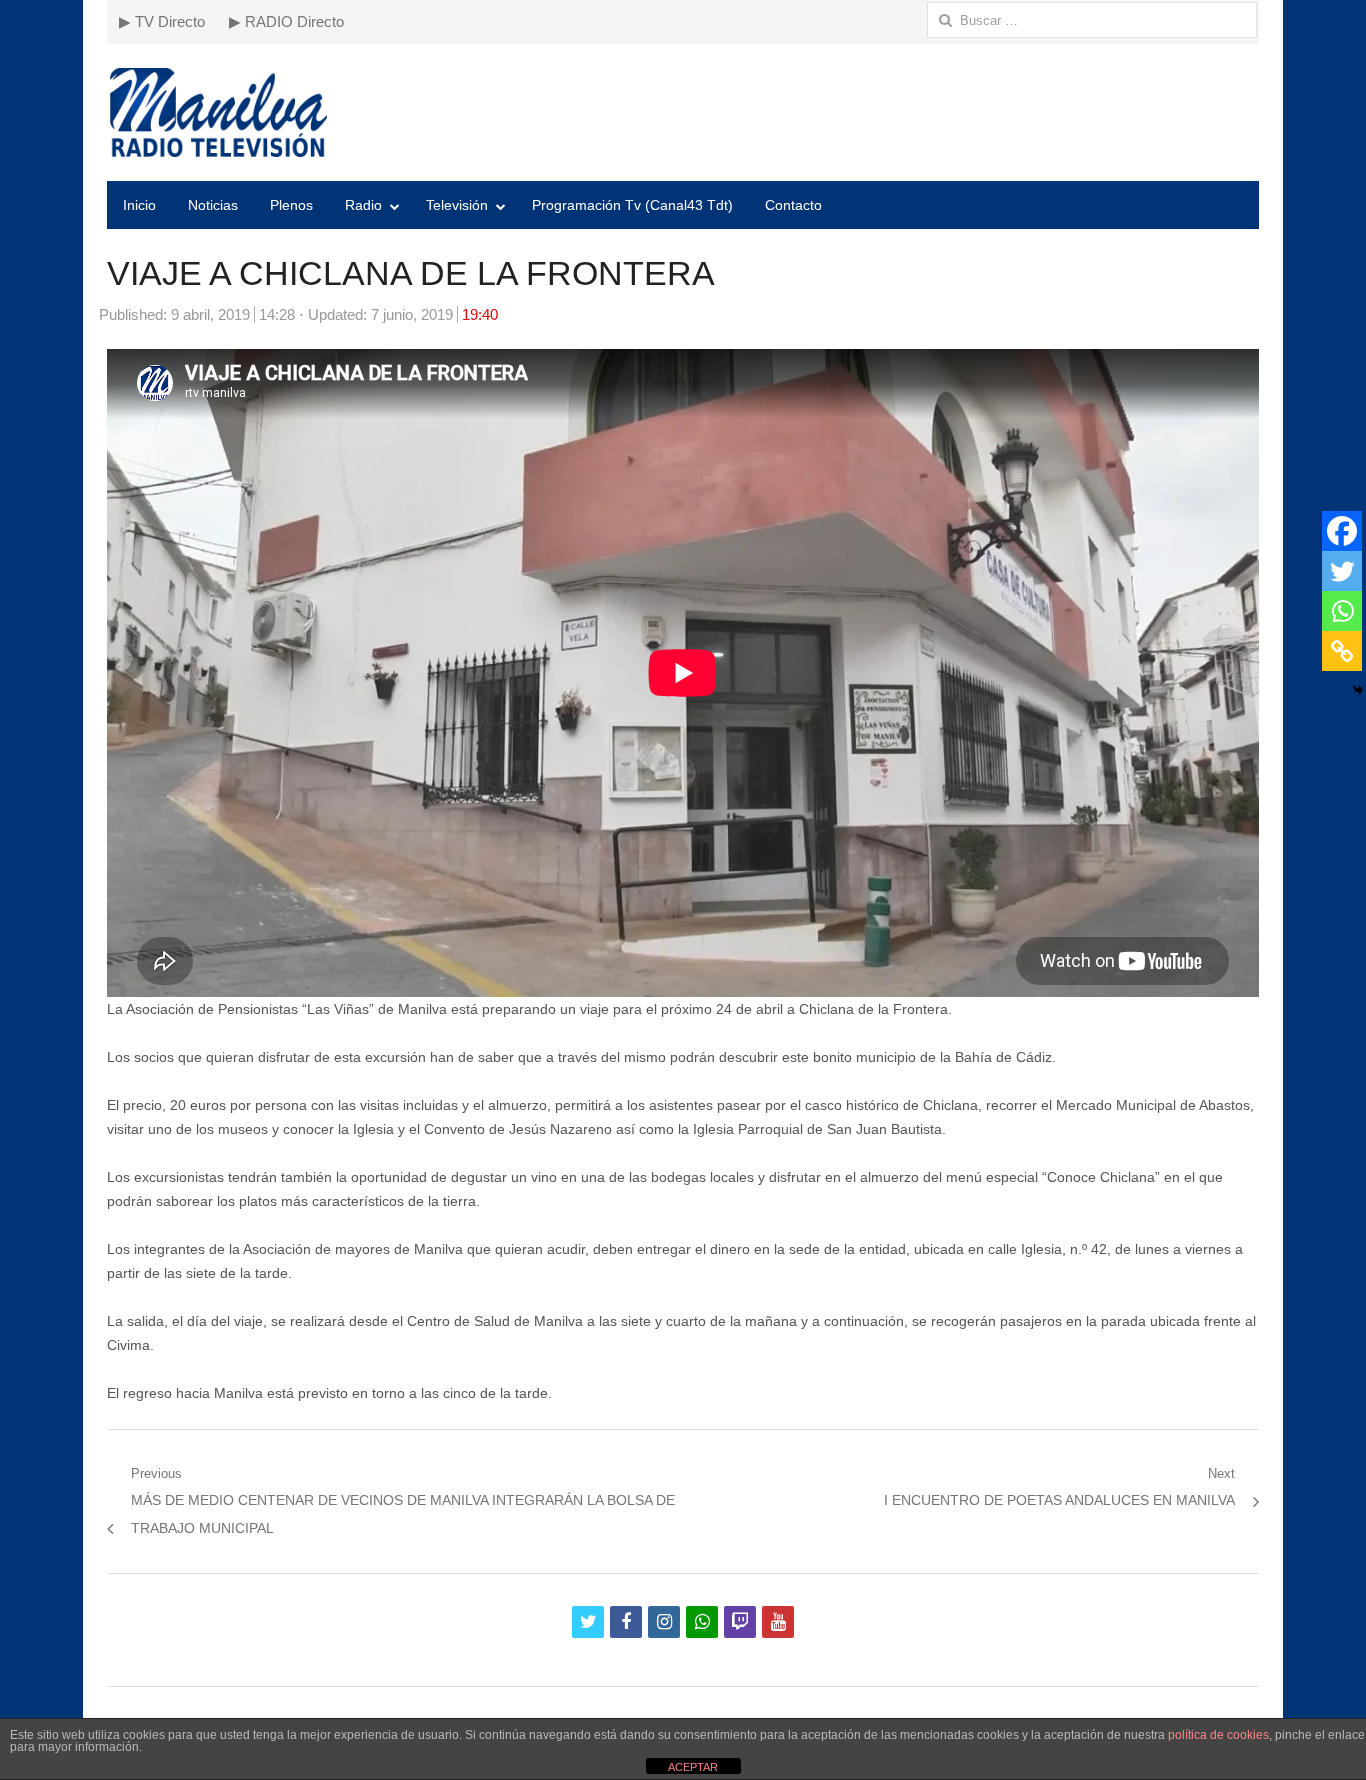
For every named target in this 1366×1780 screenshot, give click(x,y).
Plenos (291, 205)
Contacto (793, 205)
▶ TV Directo (162, 21)
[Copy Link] (1342, 651)
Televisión (457, 205)
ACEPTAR (693, 1767)
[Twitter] (1342, 571)
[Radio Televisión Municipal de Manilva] (683, 112)
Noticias (213, 205)
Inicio (139, 205)
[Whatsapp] (1342, 611)
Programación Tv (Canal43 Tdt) (632, 205)
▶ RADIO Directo (286, 21)
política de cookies (1218, 1735)
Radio (363, 205)
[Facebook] (1342, 531)
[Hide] (1358, 690)
